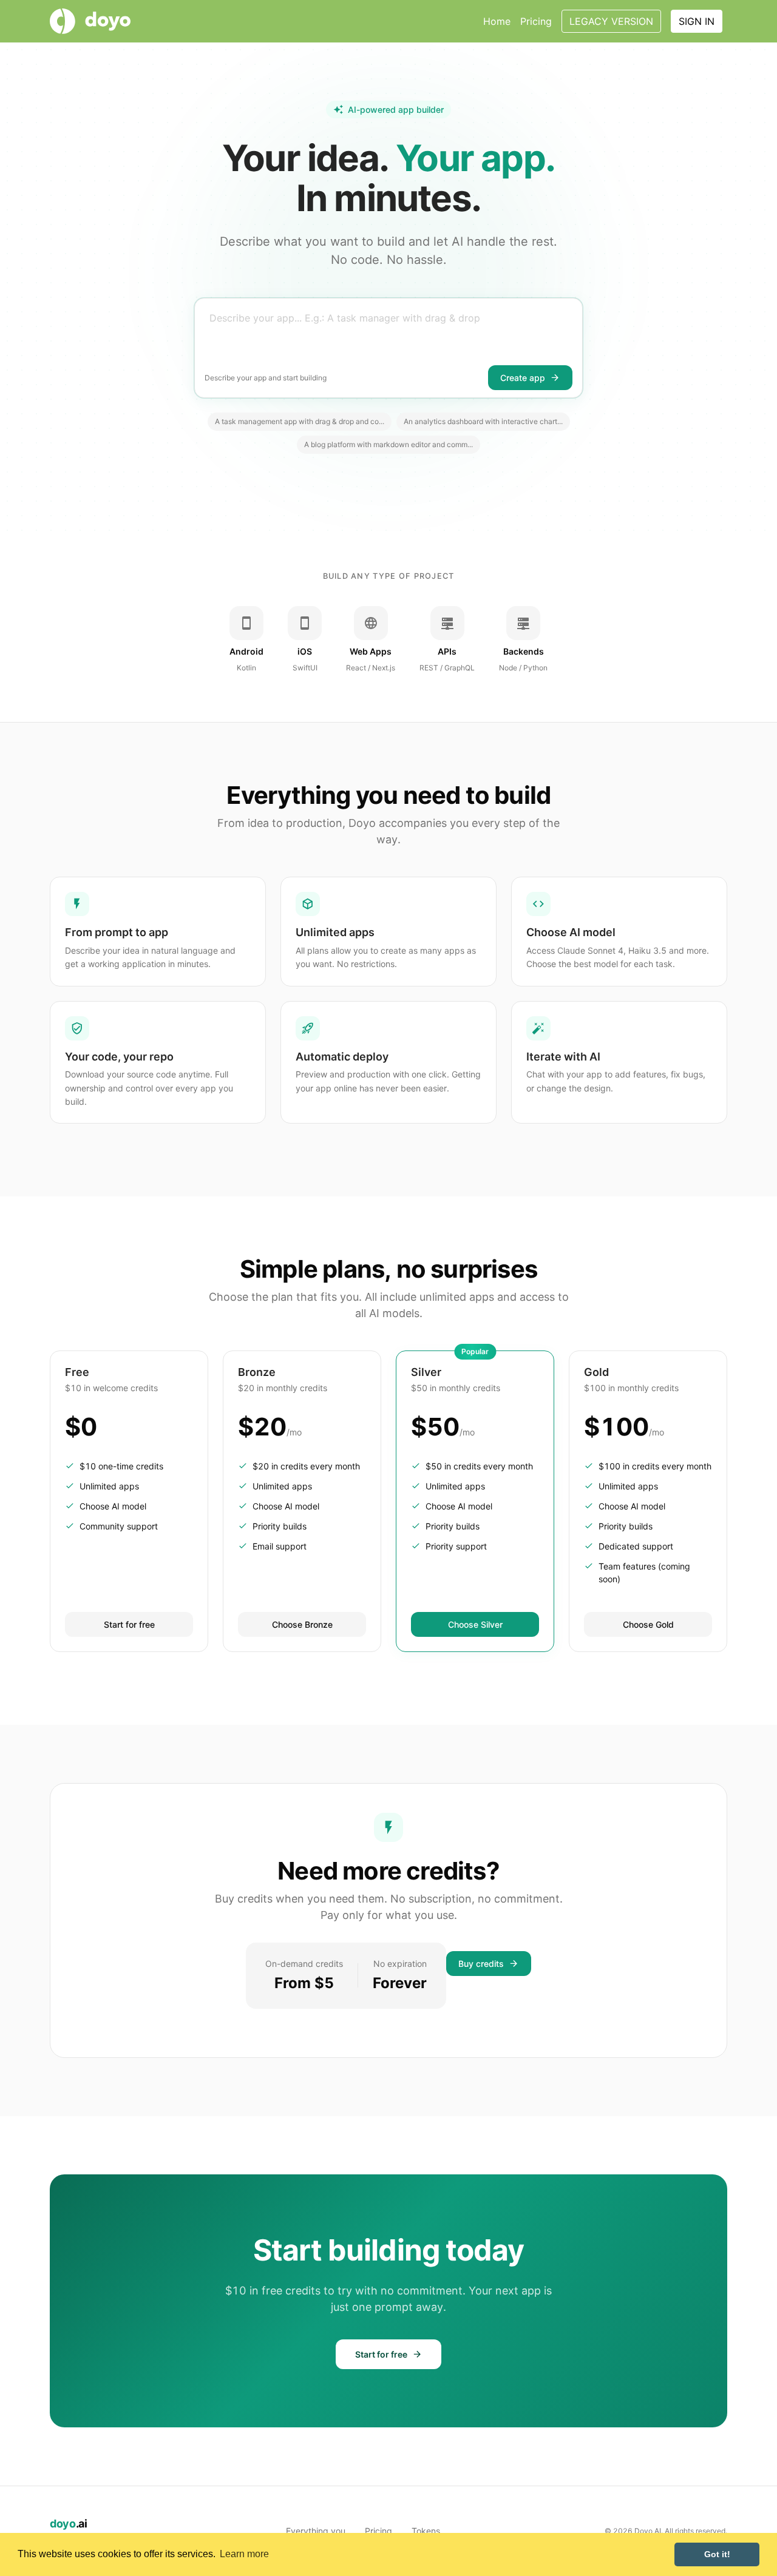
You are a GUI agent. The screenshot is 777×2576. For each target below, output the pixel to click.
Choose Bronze (302, 1624)
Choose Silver (475, 1624)
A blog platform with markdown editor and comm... (388, 444)
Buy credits (481, 1964)
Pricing (536, 21)
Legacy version (611, 21)
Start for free (129, 1624)
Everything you (316, 2531)
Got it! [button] (717, 2554)
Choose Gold (648, 1624)
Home (497, 21)
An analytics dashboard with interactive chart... (483, 421)
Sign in (697, 21)
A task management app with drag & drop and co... (300, 421)
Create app (523, 378)
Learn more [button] (244, 2554)
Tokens (426, 2531)
